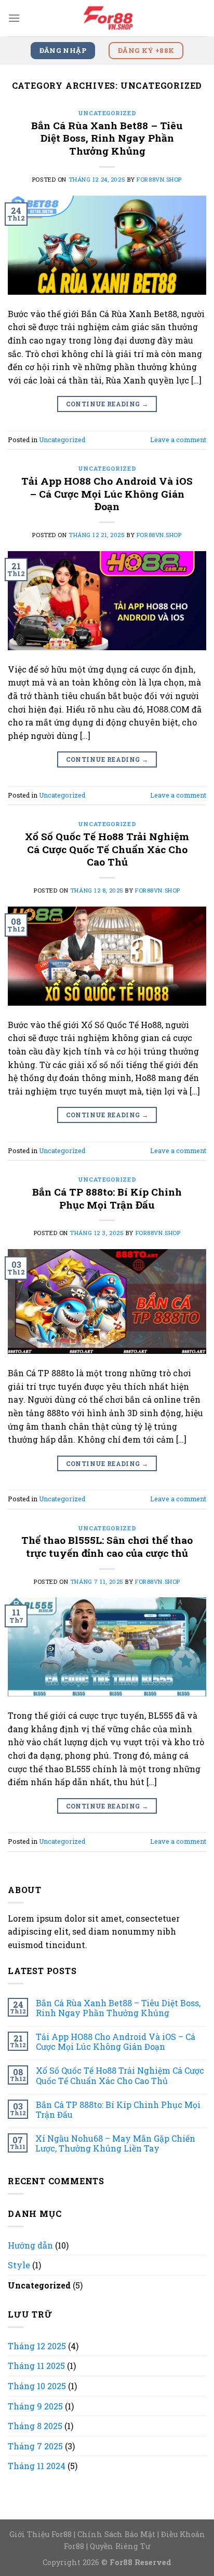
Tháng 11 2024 (37, 2466)
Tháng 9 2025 (35, 2406)
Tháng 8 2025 (35, 2426)
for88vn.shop (159, 179)
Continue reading (107, 404)
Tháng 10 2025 (37, 2386)
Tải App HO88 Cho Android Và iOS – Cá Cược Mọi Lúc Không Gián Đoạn (107, 494)
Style (19, 2265)
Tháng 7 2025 (35, 2446)
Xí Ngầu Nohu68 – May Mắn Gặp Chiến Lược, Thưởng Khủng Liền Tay (115, 2143)
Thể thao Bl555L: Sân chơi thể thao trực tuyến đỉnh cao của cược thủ (107, 1546)
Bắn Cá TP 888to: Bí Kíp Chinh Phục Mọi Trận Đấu (107, 1198)
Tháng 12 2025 (37, 2346)
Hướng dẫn (30, 2245)
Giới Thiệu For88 (41, 2534)
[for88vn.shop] (107, 18)
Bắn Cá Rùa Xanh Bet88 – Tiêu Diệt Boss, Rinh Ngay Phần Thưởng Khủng (107, 138)
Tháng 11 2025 (36, 2366)
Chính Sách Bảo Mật (116, 2534)
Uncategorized (107, 113)
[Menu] (14, 18)
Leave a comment (178, 440)
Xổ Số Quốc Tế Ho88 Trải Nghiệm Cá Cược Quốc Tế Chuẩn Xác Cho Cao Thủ (107, 849)
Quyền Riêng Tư (120, 2546)
